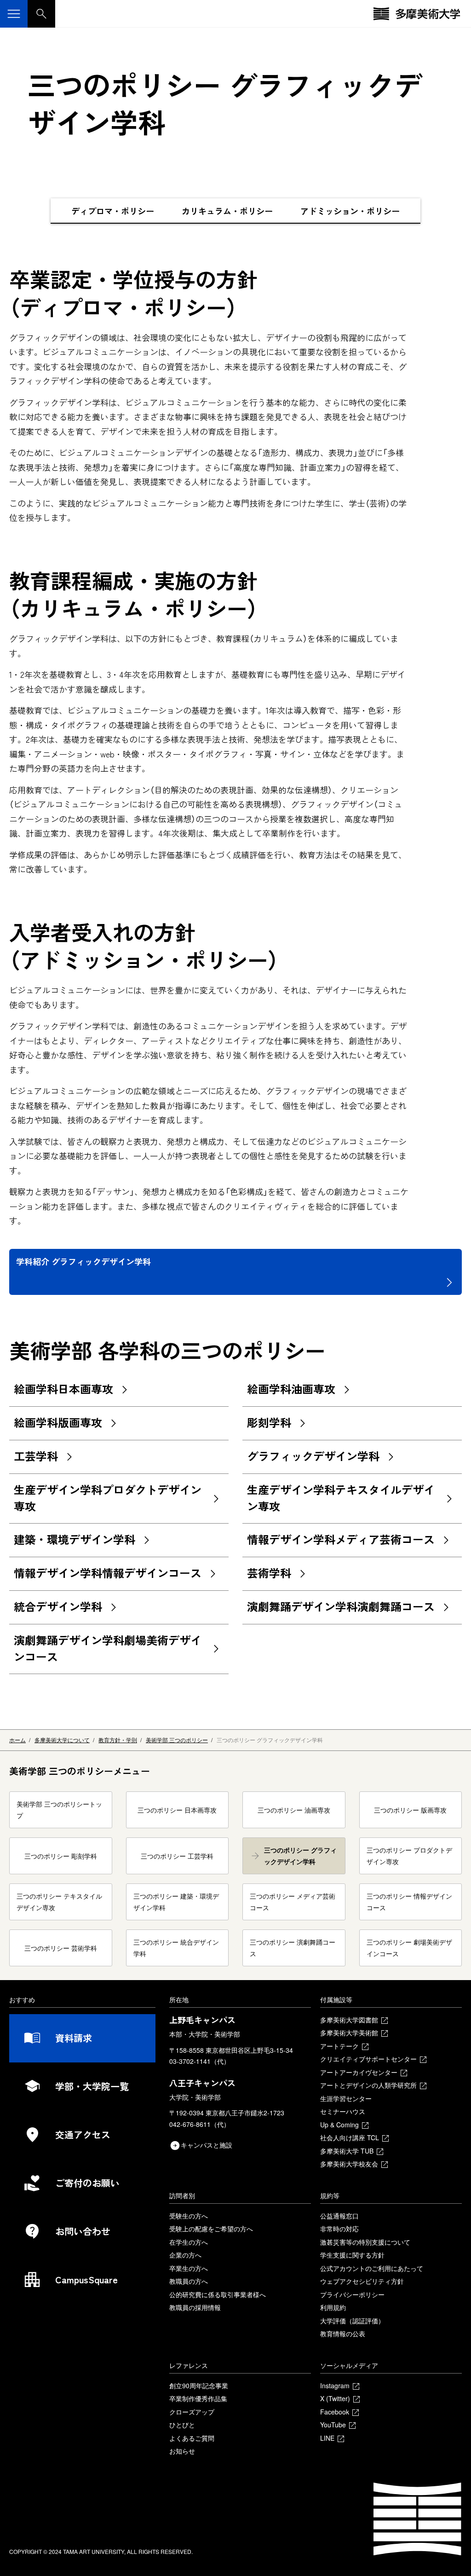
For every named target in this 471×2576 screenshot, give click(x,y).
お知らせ (182, 2451)
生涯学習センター (346, 2098)
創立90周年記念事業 (199, 2385)
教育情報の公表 (343, 2333)
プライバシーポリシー (352, 2294)
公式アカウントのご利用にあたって (372, 2268)
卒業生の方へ (189, 2268)
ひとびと (182, 2425)
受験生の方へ (189, 2216)
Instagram (335, 2385)
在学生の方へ (189, 2242)
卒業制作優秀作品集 (198, 2398)
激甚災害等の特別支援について (365, 2242)
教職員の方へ (189, 2281)
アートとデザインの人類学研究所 (368, 2085)
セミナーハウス (343, 2111)
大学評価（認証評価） (352, 2321)
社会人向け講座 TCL (350, 2137)
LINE (327, 2438)
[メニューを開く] (14, 14)
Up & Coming (339, 2125)
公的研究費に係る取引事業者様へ (218, 2294)
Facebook (335, 2412)
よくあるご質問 (192, 2438)
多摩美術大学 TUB (347, 2151)
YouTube (333, 2425)
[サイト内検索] (41, 14)
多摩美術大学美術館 (349, 2033)
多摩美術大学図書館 (349, 2020)
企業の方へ (185, 2255)
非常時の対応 (339, 2229)
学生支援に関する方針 (352, 2255)
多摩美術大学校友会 (349, 2164)
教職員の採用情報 (195, 2307)
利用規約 (333, 2307)
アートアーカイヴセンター (359, 2072)
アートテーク (339, 2046)
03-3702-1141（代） (200, 2061)
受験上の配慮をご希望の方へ (211, 2229)
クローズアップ (192, 2412)
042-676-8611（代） (200, 2124)
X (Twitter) (335, 2398)
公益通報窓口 (339, 2216)
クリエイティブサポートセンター (368, 2059)
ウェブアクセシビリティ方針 (362, 2281)
